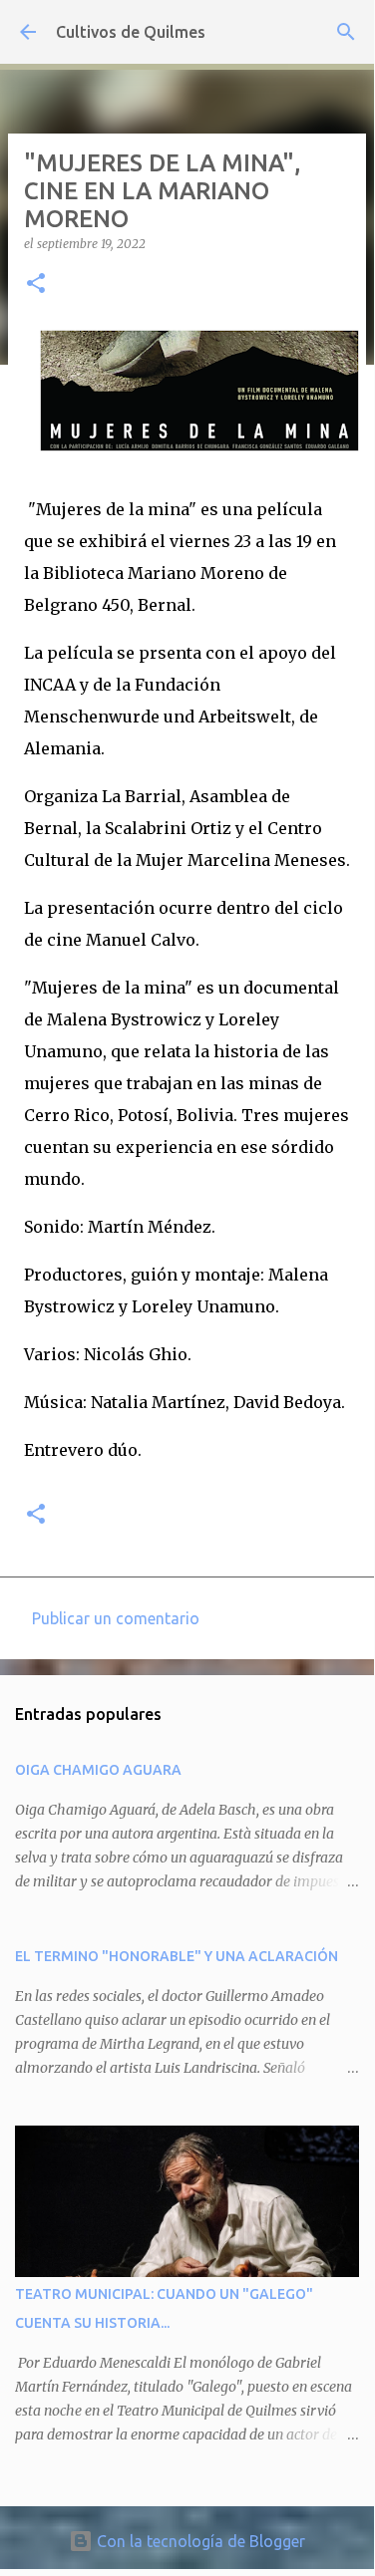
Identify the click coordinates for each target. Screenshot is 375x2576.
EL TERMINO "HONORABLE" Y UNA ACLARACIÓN (177, 1956)
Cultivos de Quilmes (131, 32)
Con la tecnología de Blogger (199, 2541)
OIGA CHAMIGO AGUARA (98, 1770)
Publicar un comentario (116, 1618)
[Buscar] (346, 32)
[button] (36, 285)
